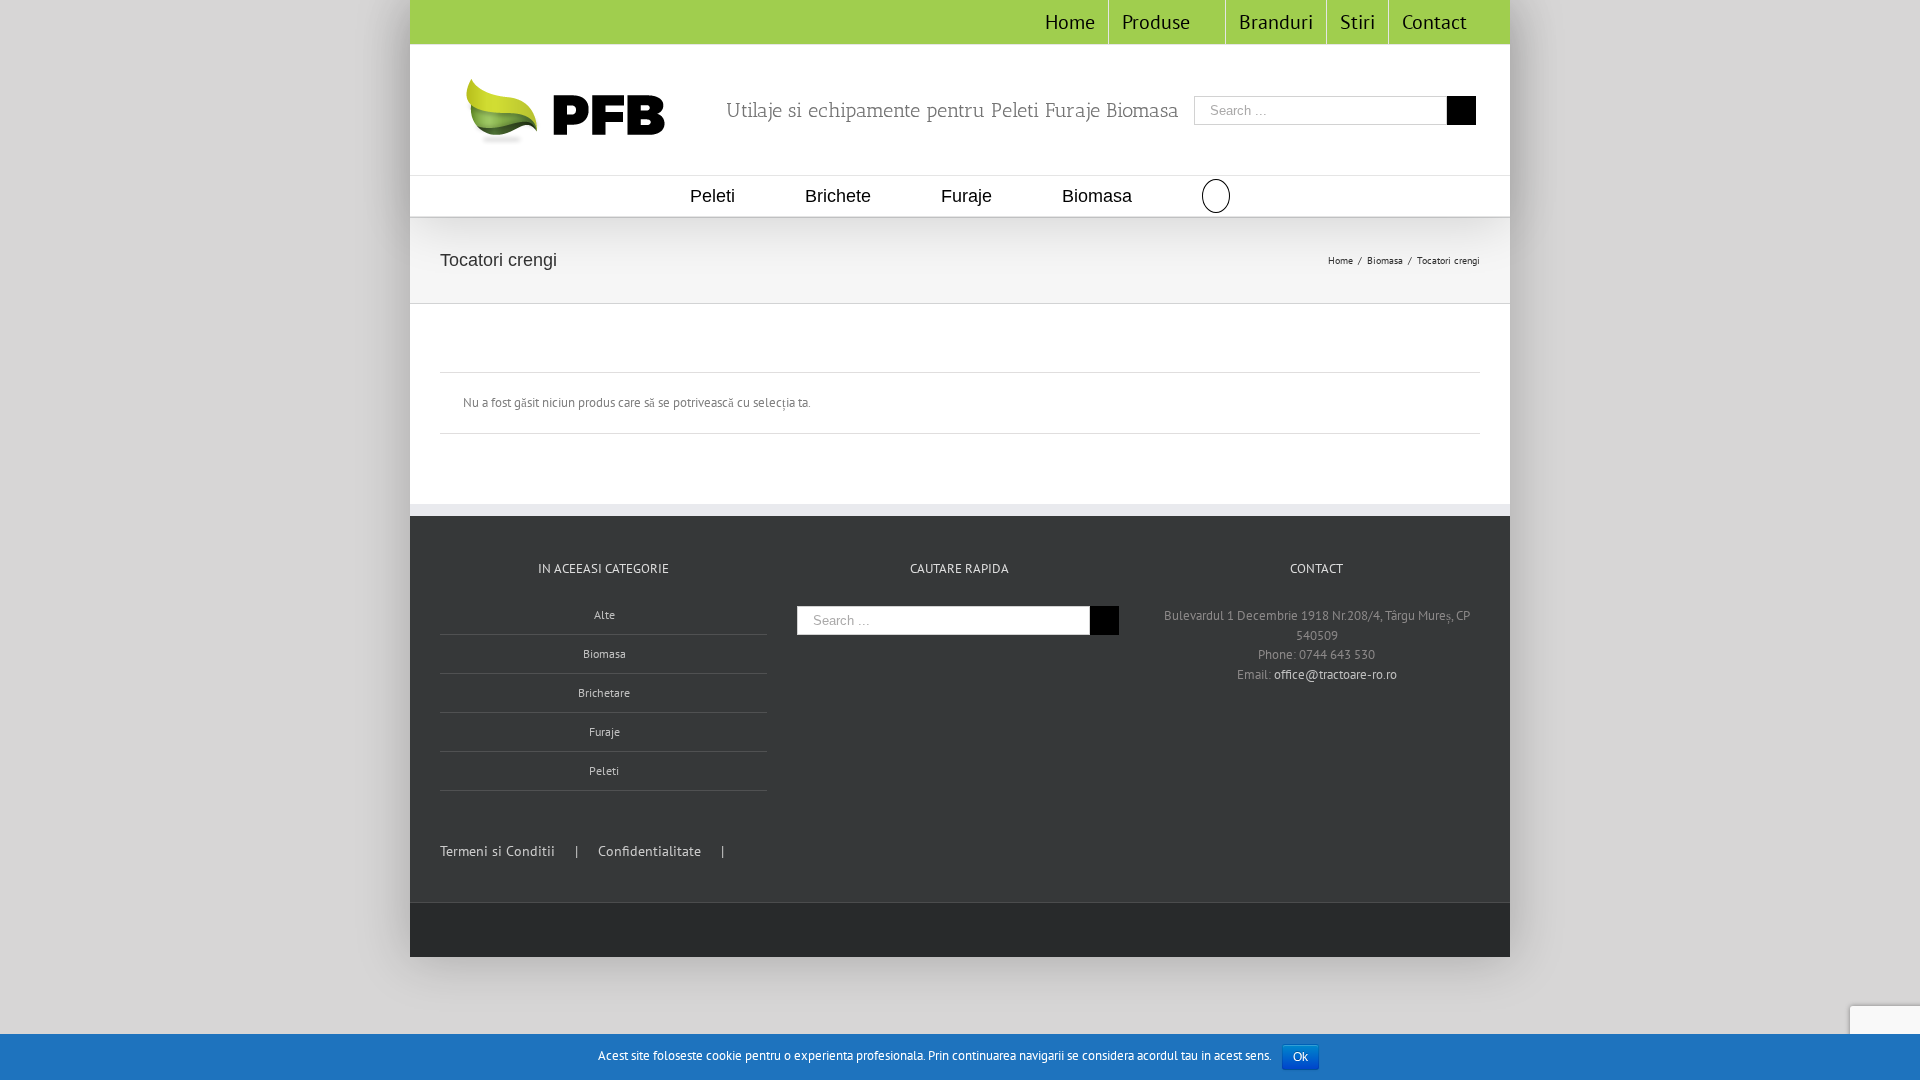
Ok (1300, 1057)
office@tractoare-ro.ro (1335, 674)
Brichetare (604, 692)
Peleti (604, 770)
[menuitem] (1070, 22)
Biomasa (604, 653)
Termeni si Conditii (497, 851)
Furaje (604, 731)
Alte (604, 614)
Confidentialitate (649, 851)
